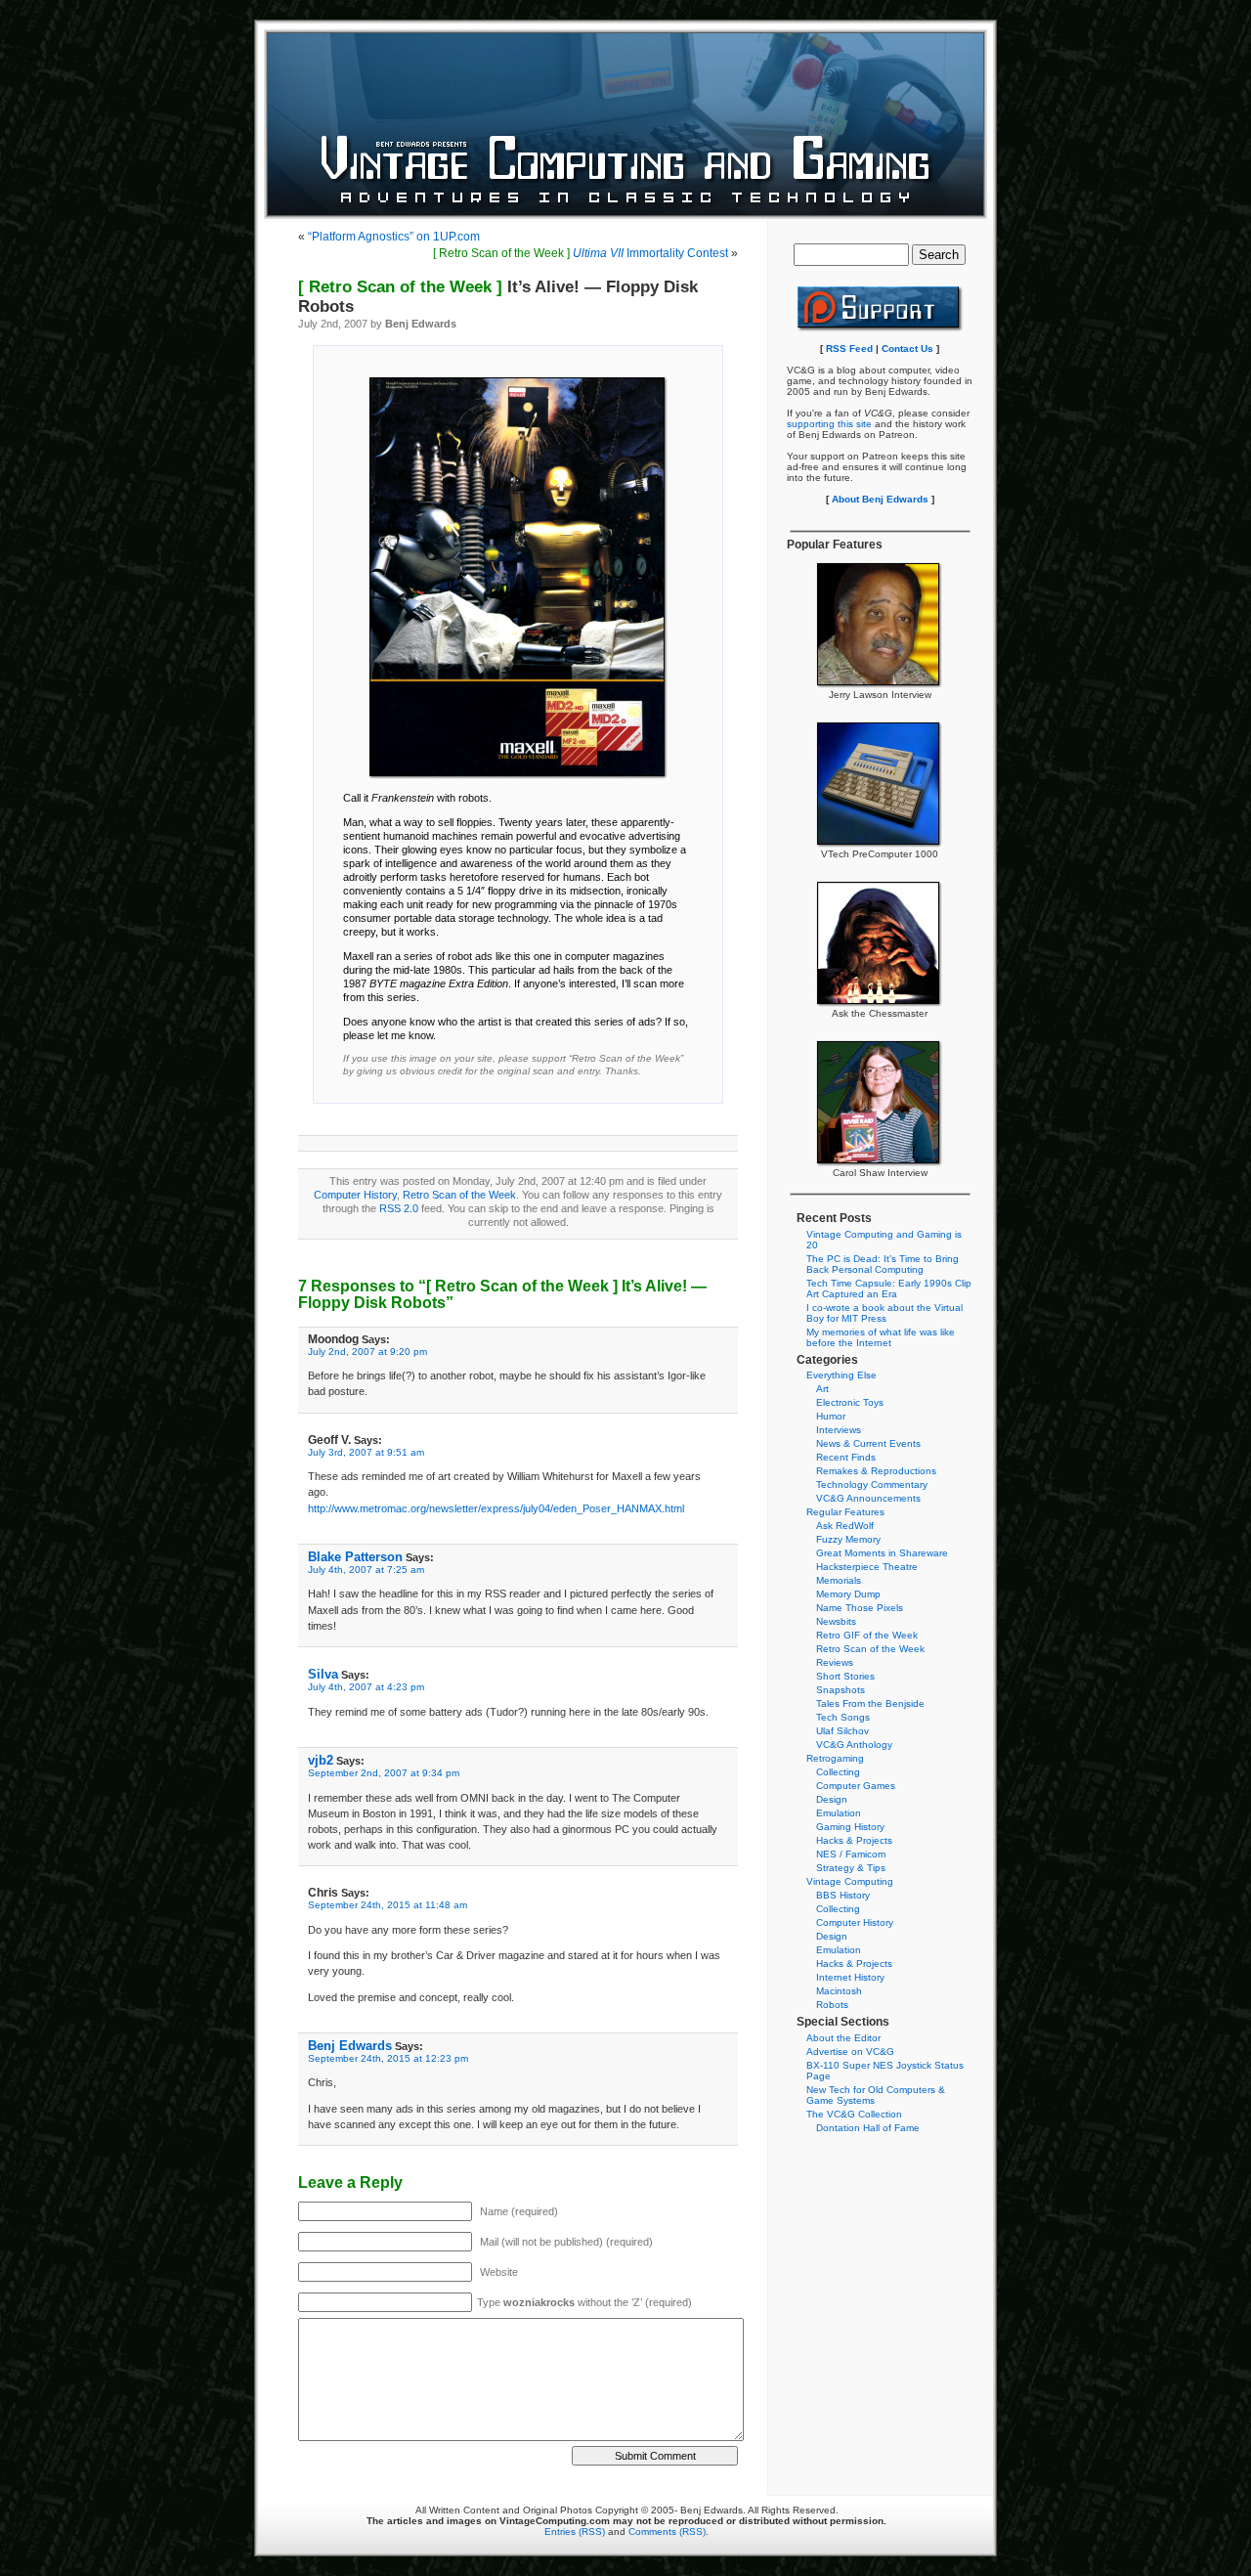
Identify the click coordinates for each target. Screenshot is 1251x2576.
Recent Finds (846, 1457)
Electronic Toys (850, 1402)
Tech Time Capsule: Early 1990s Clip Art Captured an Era (889, 1288)
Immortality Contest (581, 253)
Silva (323, 1674)
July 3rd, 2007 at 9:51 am (366, 1452)
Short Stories (845, 1676)
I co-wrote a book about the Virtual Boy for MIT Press (884, 1313)
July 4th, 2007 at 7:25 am (366, 1570)
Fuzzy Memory (848, 1539)
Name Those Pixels (860, 1608)
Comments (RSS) (667, 2532)
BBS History (843, 1895)
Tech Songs (843, 1717)
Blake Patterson (355, 1557)
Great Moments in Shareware (882, 1553)
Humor (831, 1416)
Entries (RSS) (575, 2532)
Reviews (835, 1662)
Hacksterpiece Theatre (867, 1567)
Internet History (850, 1977)
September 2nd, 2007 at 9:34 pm (384, 1773)
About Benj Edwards (880, 499)
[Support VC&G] (880, 329)
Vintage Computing (850, 1881)
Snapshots (841, 1690)
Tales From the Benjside (870, 1703)
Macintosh (839, 1991)
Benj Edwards (350, 2046)
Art (822, 1389)
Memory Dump (848, 1594)
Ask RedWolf (845, 1526)
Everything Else (841, 1375)
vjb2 (321, 1760)
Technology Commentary (872, 1484)
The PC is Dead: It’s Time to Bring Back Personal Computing (883, 1264)
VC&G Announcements (868, 1498)
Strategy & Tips (851, 1868)
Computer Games (856, 1786)
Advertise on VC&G (850, 2052)
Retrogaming (835, 1758)
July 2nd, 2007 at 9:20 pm (367, 1352)
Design (832, 1799)
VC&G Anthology (854, 1745)
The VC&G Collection (854, 2114)
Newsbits (836, 1621)
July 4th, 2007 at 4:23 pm (366, 1687)
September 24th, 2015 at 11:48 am (388, 1905)
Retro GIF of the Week (867, 1635)
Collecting (838, 1772)
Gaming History (850, 1827)
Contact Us (907, 349)
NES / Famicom (851, 1854)
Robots (832, 2005)
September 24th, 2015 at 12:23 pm (388, 2058)
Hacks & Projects (854, 1840)
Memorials (839, 1580)
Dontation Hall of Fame (868, 2128)
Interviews (839, 1430)
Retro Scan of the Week (459, 1195)
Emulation (839, 1813)
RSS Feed (849, 349)
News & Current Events (868, 1443)
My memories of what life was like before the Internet (881, 1337)
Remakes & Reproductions (876, 1471)
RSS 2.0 (399, 1208)
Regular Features (845, 1512)
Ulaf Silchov (842, 1731)
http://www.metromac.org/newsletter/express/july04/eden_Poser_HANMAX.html (496, 1508)
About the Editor (843, 2038)
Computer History (355, 1195)
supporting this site (829, 424)
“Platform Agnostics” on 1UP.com (394, 237)
